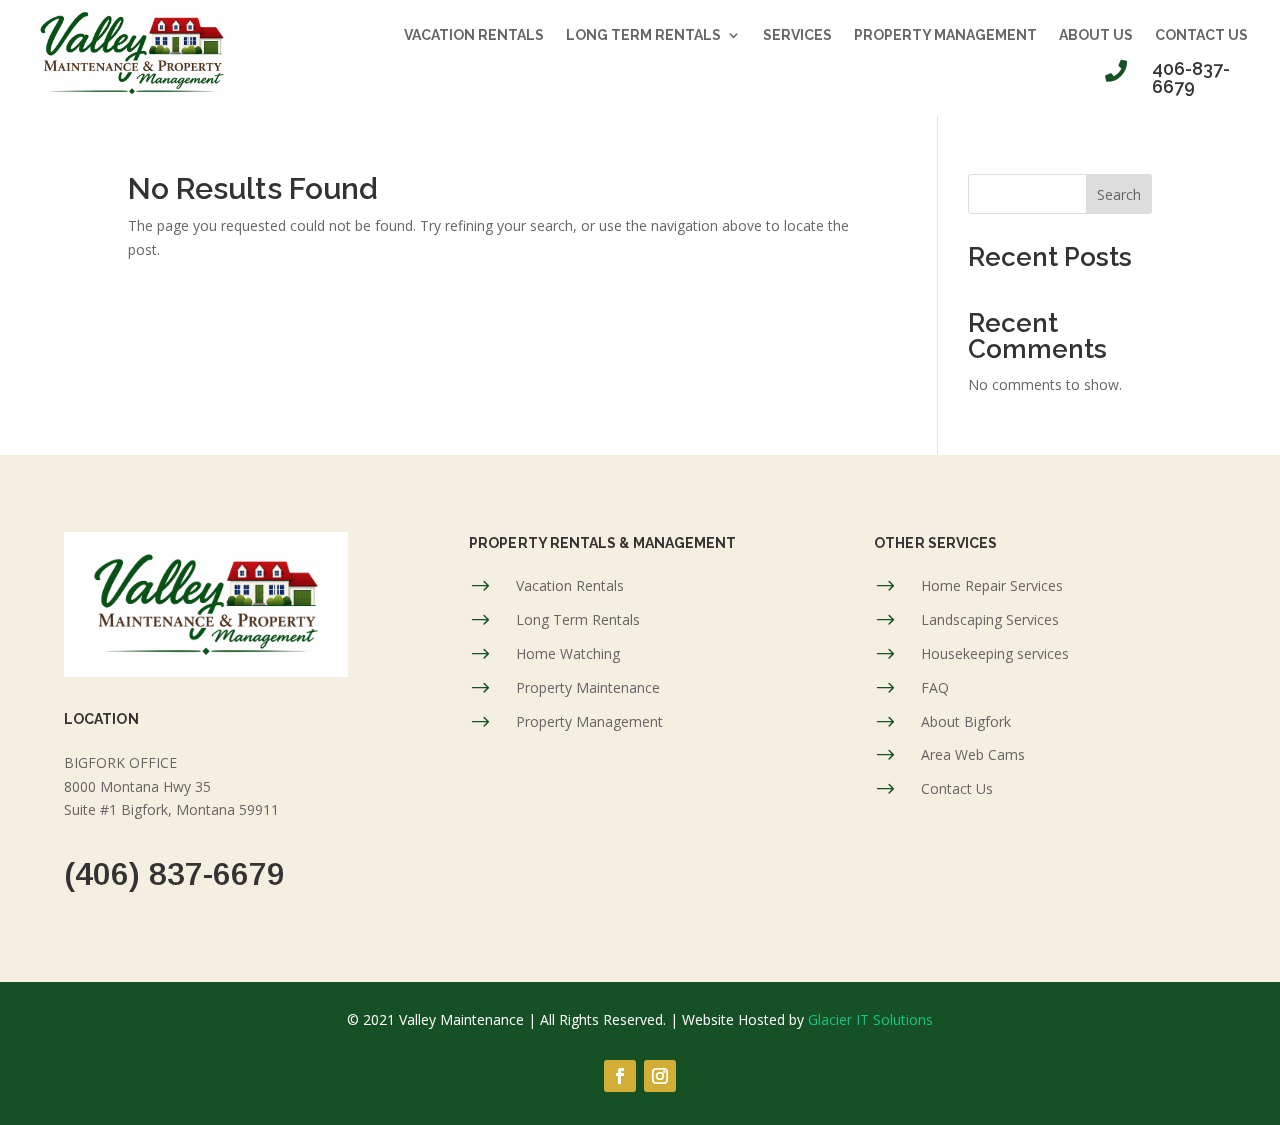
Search (1119, 194)
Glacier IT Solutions (870, 1019)
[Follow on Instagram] (660, 1076)
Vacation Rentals (474, 35)
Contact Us (1201, 35)
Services (797, 35)
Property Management (945, 35)
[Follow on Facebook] (620, 1076)
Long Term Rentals (643, 35)
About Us (1096, 35)
